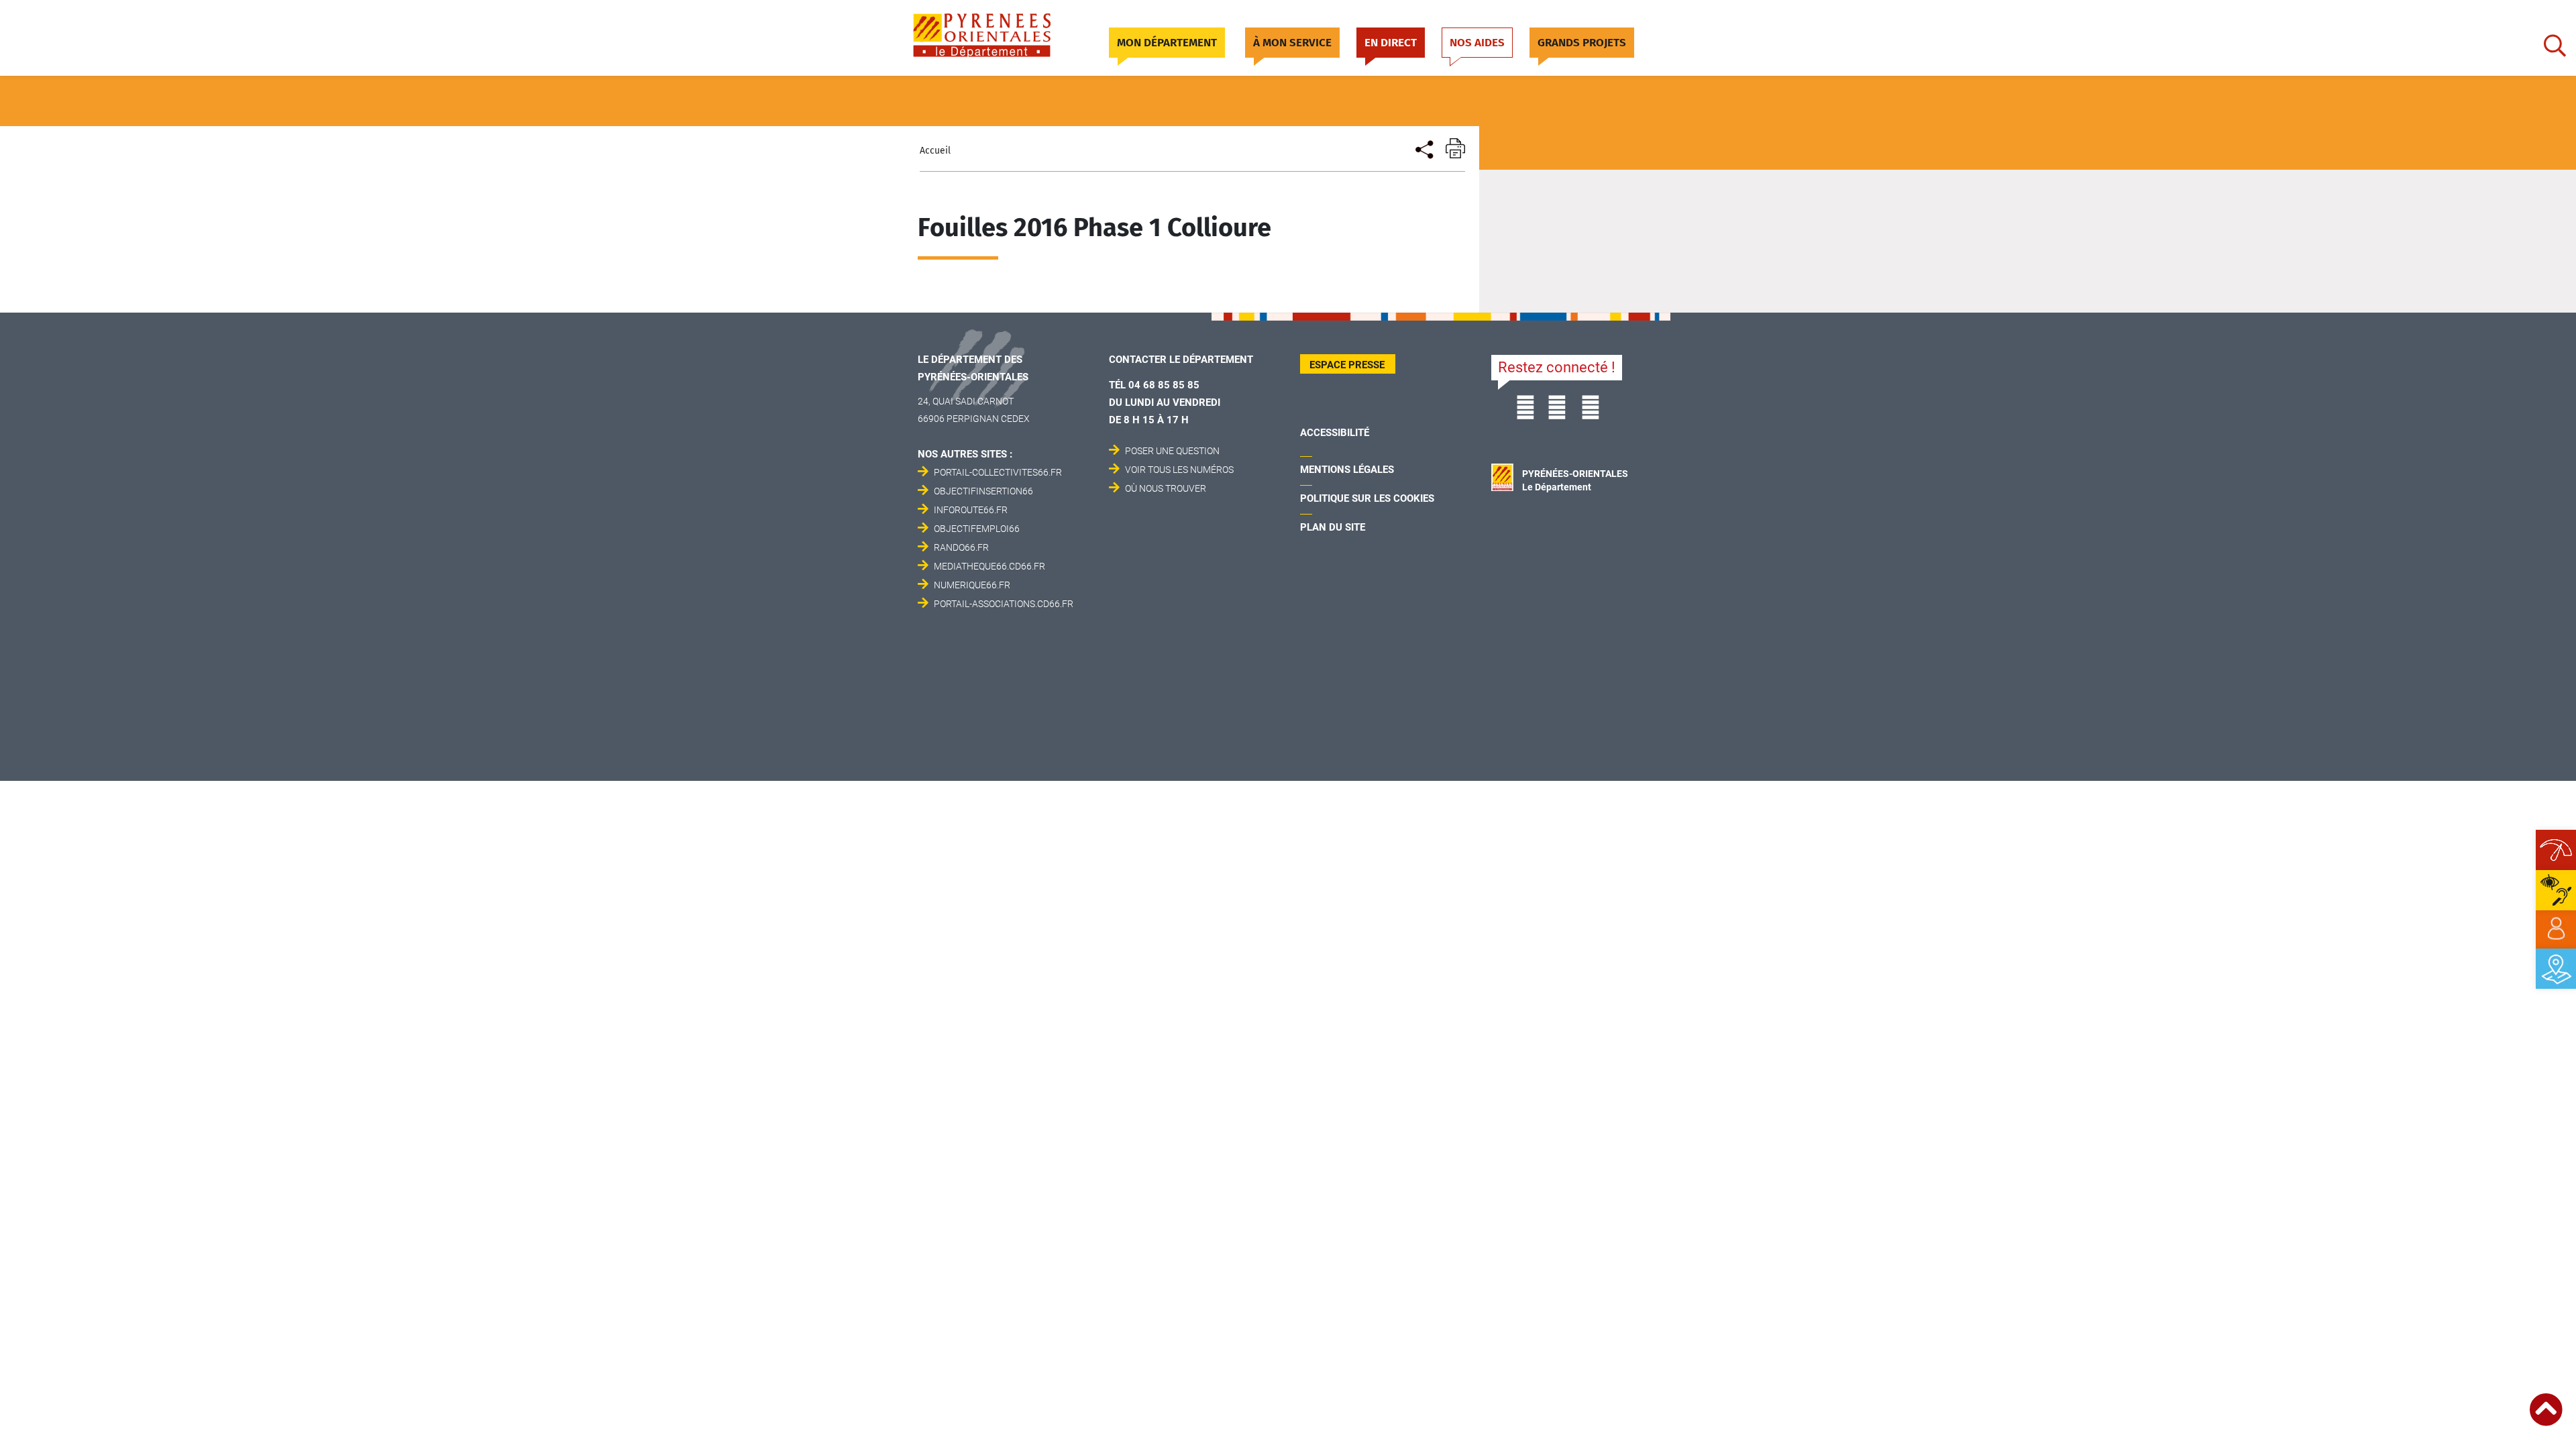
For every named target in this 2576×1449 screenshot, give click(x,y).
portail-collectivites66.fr (998, 472)
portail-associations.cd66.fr (1004, 604)
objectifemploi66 (977, 529)
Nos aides (1477, 43)
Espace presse (1347, 365)
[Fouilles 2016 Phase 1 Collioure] (1423, 148)
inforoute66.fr (971, 510)
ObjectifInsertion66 (983, 491)
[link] (2556, 929)
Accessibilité (1335, 433)
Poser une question (1172, 451)
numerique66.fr (972, 585)
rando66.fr (961, 547)
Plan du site (1333, 527)
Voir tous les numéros (1179, 470)
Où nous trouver (1166, 488)
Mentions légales (1347, 470)
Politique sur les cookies (1367, 498)
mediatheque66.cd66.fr (989, 566)
